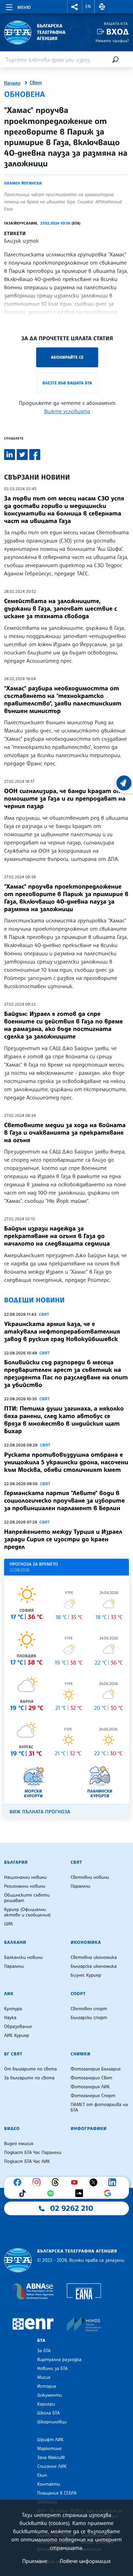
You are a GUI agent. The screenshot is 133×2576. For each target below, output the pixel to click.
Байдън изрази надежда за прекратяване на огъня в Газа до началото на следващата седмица (57, 1236)
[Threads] (57, 2182)
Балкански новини (23, 1957)
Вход (117, 32)
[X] (95, 2182)
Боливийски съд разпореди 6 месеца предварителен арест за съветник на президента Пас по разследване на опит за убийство (66, 1374)
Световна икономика (94, 1957)
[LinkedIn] (114, 2182)
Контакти (49, 2484)
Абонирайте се (67, 357)
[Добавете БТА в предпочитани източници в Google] (109, 2193)
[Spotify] (52, 2193)
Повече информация (85, 2561)
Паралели (80, 1886)
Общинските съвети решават (27, 1898)
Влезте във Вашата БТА (67, 383)
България (16, 1862)
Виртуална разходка (59, 2360)
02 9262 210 (72, 2208)
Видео (12, 2129)
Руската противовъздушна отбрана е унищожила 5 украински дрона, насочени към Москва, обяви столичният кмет (66, 1462)
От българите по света (31, 2069)
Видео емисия (19, 2144)
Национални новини (25, 1877)
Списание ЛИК (52, 2466)
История (47, 2386)
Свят (36, 83)
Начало (12, 83)
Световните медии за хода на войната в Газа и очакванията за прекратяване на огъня (65, 1133)
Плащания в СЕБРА (57, 2493)
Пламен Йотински (23, 183)
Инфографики (89, 2129)
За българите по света (29, 2078)
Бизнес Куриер (86, 1975)
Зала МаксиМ (51, 2458)
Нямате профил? (112, 41)
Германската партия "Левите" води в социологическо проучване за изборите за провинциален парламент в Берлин (64, 1501)
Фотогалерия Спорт (93, 2096)
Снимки (80, 2054)
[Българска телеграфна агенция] (18, 2260)
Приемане (35, 2561)
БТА (41, 2341)
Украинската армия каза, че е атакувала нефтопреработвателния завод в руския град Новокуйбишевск (62, 1331)
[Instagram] (38, 2182)
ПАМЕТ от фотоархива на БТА (99, 2107)
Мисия (44, 2377)
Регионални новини (25, 1886)
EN (88, 7)
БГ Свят (13, 2054)
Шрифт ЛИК (50, 2440)
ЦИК (9, 1924)
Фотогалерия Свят (91, 2078)
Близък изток (21, 241)
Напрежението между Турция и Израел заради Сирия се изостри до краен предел (63, 1539)
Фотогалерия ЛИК (90, 2087)
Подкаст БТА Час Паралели (33, 2153)
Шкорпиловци (52, 2422)
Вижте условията (67, 411)
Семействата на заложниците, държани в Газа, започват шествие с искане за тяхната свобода (61, 609)
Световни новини (90, 1877)
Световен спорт (89, 2009)
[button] (75, 7)
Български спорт (89, 2018)
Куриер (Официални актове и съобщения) (27, 1912)
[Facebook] (19, 2182)
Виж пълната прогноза (40, 1812)
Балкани (15, 1942)
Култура (13, 2009)
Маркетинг (49, 2449)
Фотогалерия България (96, 2069)
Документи (50, 2395)
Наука (10, 2018)
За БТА (44, 2351)
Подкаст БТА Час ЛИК (27, 2161)
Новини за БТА (53, 2369)
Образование (18, 2027)
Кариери (46, 2404)
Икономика (86, 1942)
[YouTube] (76, 2182)
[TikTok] (24, 2193)
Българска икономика (94, 1966)
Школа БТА (48, 2413)
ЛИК (9, 1994)
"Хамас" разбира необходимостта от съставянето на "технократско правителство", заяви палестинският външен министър (63, 700)
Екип (42, 2475)
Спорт (78, 1994)
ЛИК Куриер (17, 2036)
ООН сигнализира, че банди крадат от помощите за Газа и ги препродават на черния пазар (65, 799)
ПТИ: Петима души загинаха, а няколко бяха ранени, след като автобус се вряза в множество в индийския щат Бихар (64, 1420)
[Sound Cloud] (81, 2193)
